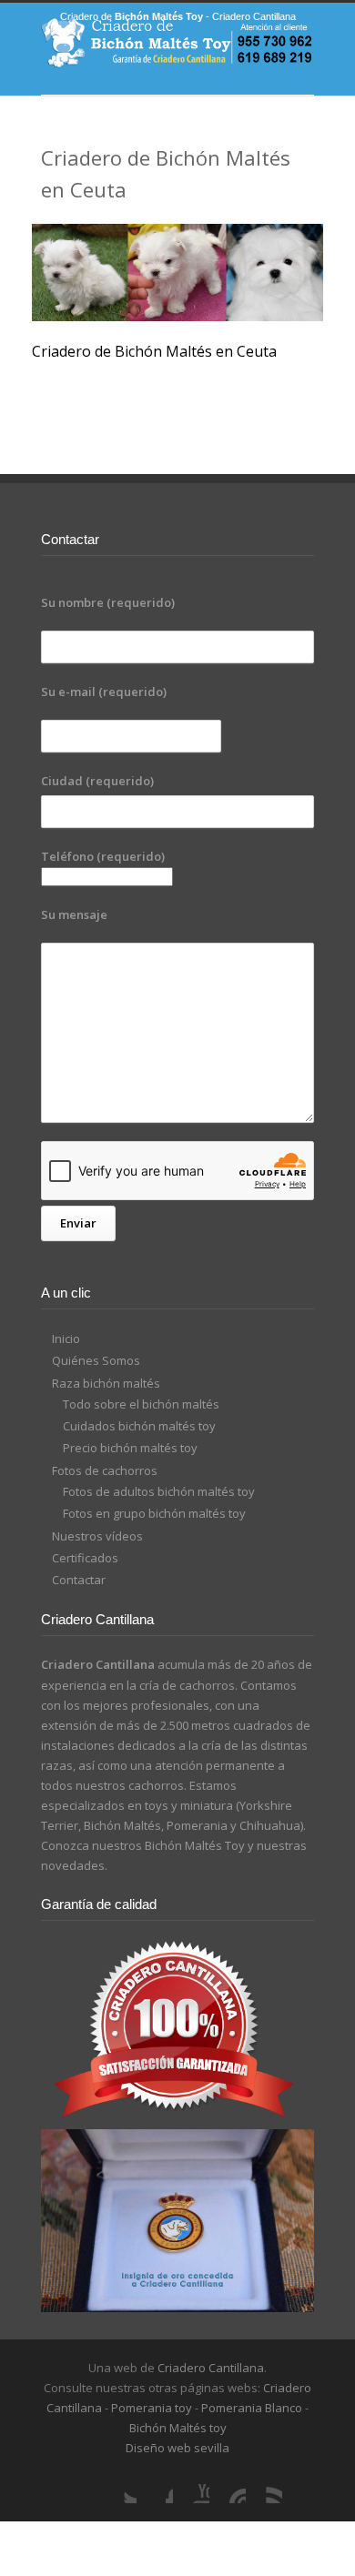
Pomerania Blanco (252, 2408)
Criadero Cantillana (211, 2368)
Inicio (66, 1339)
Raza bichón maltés (106, 1383)
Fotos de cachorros (105, 1470)
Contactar (79, 1580)
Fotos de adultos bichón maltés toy (159, 1491)
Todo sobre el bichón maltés (141, 1404)
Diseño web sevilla (177, 2448)
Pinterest (228, 2485)
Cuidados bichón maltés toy (139, 1426)
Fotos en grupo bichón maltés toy (154, 1513)
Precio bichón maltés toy (130, 1448)
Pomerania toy (152, 2408)
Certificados (85, 1558)
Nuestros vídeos (97, 1536)
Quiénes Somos (96, 1360)
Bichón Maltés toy (178, 2428)
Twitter (118, 2485)
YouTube (191, 2485)
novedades (73, 1865)
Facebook (155, 2485)
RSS (264, 2485)
